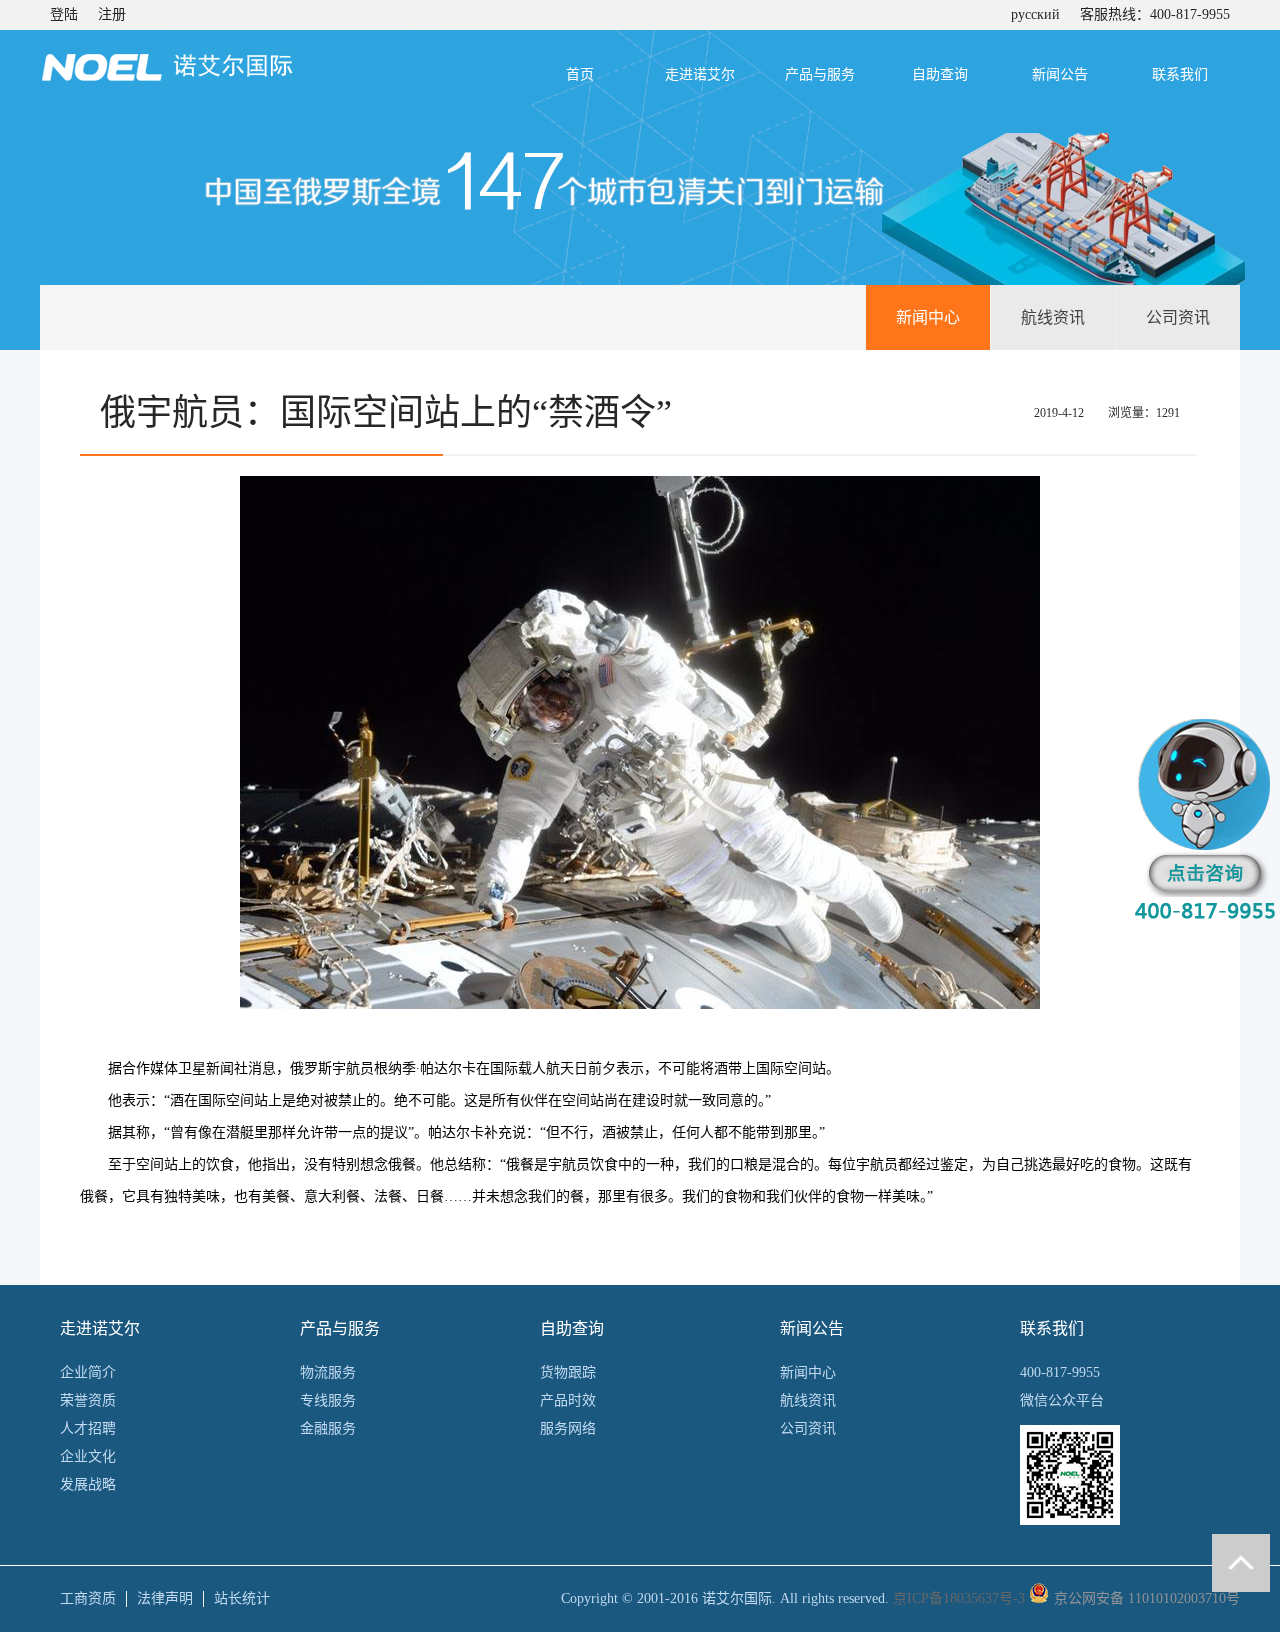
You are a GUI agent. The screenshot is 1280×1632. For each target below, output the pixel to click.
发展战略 (88, 1484)
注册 (112, 14)
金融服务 (328, 1428)
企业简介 (88, 1372)
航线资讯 (1053, 317)
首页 (580, 74)
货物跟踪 (568, 1372)
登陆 (64, 14)
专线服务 (328, 1400)
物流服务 (328, 1372)
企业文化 (88, 1456)
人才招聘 (88, 1428)
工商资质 (88, 1598)
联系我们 (1180, 74)
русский (1035, 14)
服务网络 (568, 1428)
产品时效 (568, 1400)
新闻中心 (928, 317)
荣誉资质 (88, 1400)
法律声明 (165, 1598)
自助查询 (940, 74)
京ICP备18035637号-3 (959, 1598)
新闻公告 (1060, 74)
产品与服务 (820, 74)
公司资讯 (1178, 317)
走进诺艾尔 (700, 74)
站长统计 (242, 1598)
